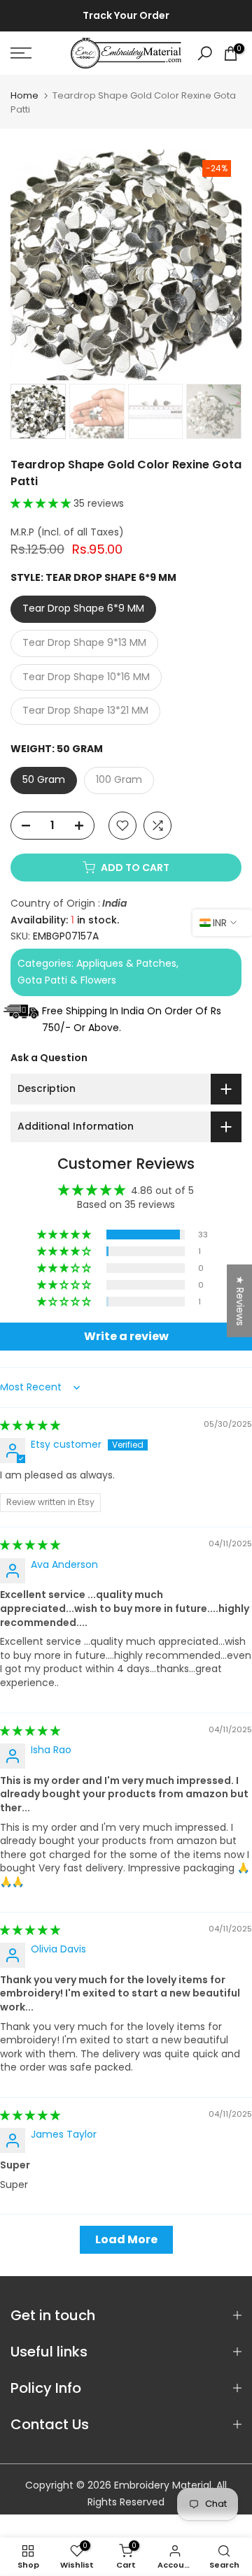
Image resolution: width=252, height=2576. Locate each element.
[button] (42, 503)
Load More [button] (126, 2239)
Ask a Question (49, 1058)
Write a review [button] (126, 1336)
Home (24, 95)
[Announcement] (126, 16)
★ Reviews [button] (240, 1300)
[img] (30, 1425)
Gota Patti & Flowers (67, 980)
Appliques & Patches (126, 963)
